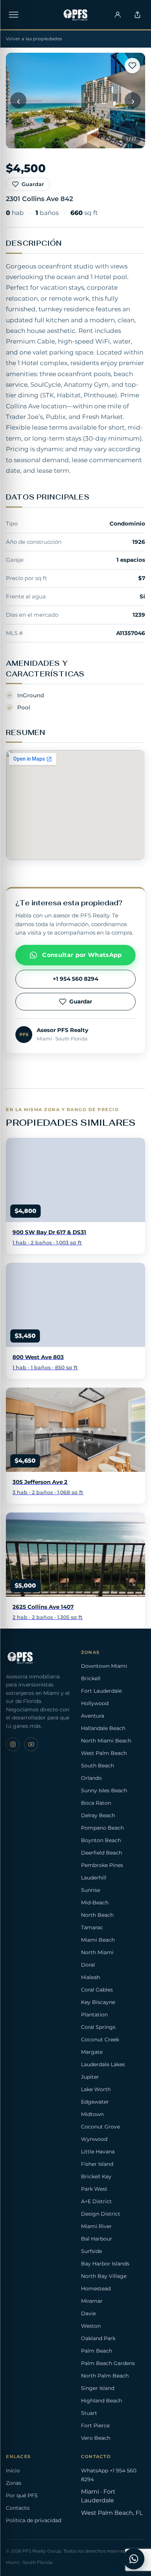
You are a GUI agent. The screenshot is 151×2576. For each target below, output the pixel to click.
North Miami (97, 1952)
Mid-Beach (95, 1903)
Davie (88, 2313)
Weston (91, 2326)
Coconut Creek (100, 2039)
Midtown (92, 2114)
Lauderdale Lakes (103, 2064)
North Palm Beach (105, 2376)
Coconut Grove (100, 2127)
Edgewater (95, 2102)
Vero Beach (96, 2438)
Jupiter (90, 2077)
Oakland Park (98, 2338)
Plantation (94, 2015)
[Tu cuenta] (118, 15)
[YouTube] (31, 1744)
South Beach (97, 1766)
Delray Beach (98, 1815)
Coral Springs (98, 2027)
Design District (101, 2214)
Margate (92, 2052)
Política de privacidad (34, 2520)
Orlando (91, 1778)
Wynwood (94, 2139)
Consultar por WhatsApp (82, 955)
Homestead (96, 2289)
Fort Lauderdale (101, 1691)
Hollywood (95, 1703)
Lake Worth (96, 2089)
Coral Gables (97, 1990)
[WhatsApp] (134, 2559)
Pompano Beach (102, 1828)
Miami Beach (98, 1940)
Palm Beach (97, 2351)
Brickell (91, 1678)
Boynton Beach (101, 1840)
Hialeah (91, 1977)
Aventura (93, 1716)
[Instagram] (13, 1744)
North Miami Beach (106, 1741)
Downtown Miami (104, 1666)
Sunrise (91, 1890)
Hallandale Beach (103, 1728)
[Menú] (14, 15)
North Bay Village (104, 2276)
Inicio (13, 2471)
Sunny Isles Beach (104, 1790)
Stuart (89, 2413)
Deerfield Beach (102, 1853)
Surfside (91, 2251)
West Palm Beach (104, 1753)
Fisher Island (97, 2164)
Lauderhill (94, 1878)
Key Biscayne (98, 2002)
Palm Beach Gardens (108, 2363)
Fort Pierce (95, 2425)
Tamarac (92, 1927)
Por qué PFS (22, 2495)
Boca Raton (96, 1803)
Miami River (96, 2226)
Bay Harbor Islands (105, 2264)
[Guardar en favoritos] (132, 66)
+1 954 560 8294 (75, 979)
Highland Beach (102, 2401)
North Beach (97, 1915)
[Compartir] (137, 15)
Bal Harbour (97, 2239)
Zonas (14, 2483)
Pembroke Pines (102, 1865)
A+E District (96, 2201)
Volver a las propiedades (34, 39)
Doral (88, 1965)
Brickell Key (96, 2176)
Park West (94, 2189)
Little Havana (98, 2152)
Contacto (18, 2508)
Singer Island (98, 2388)
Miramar (92, 2301)
